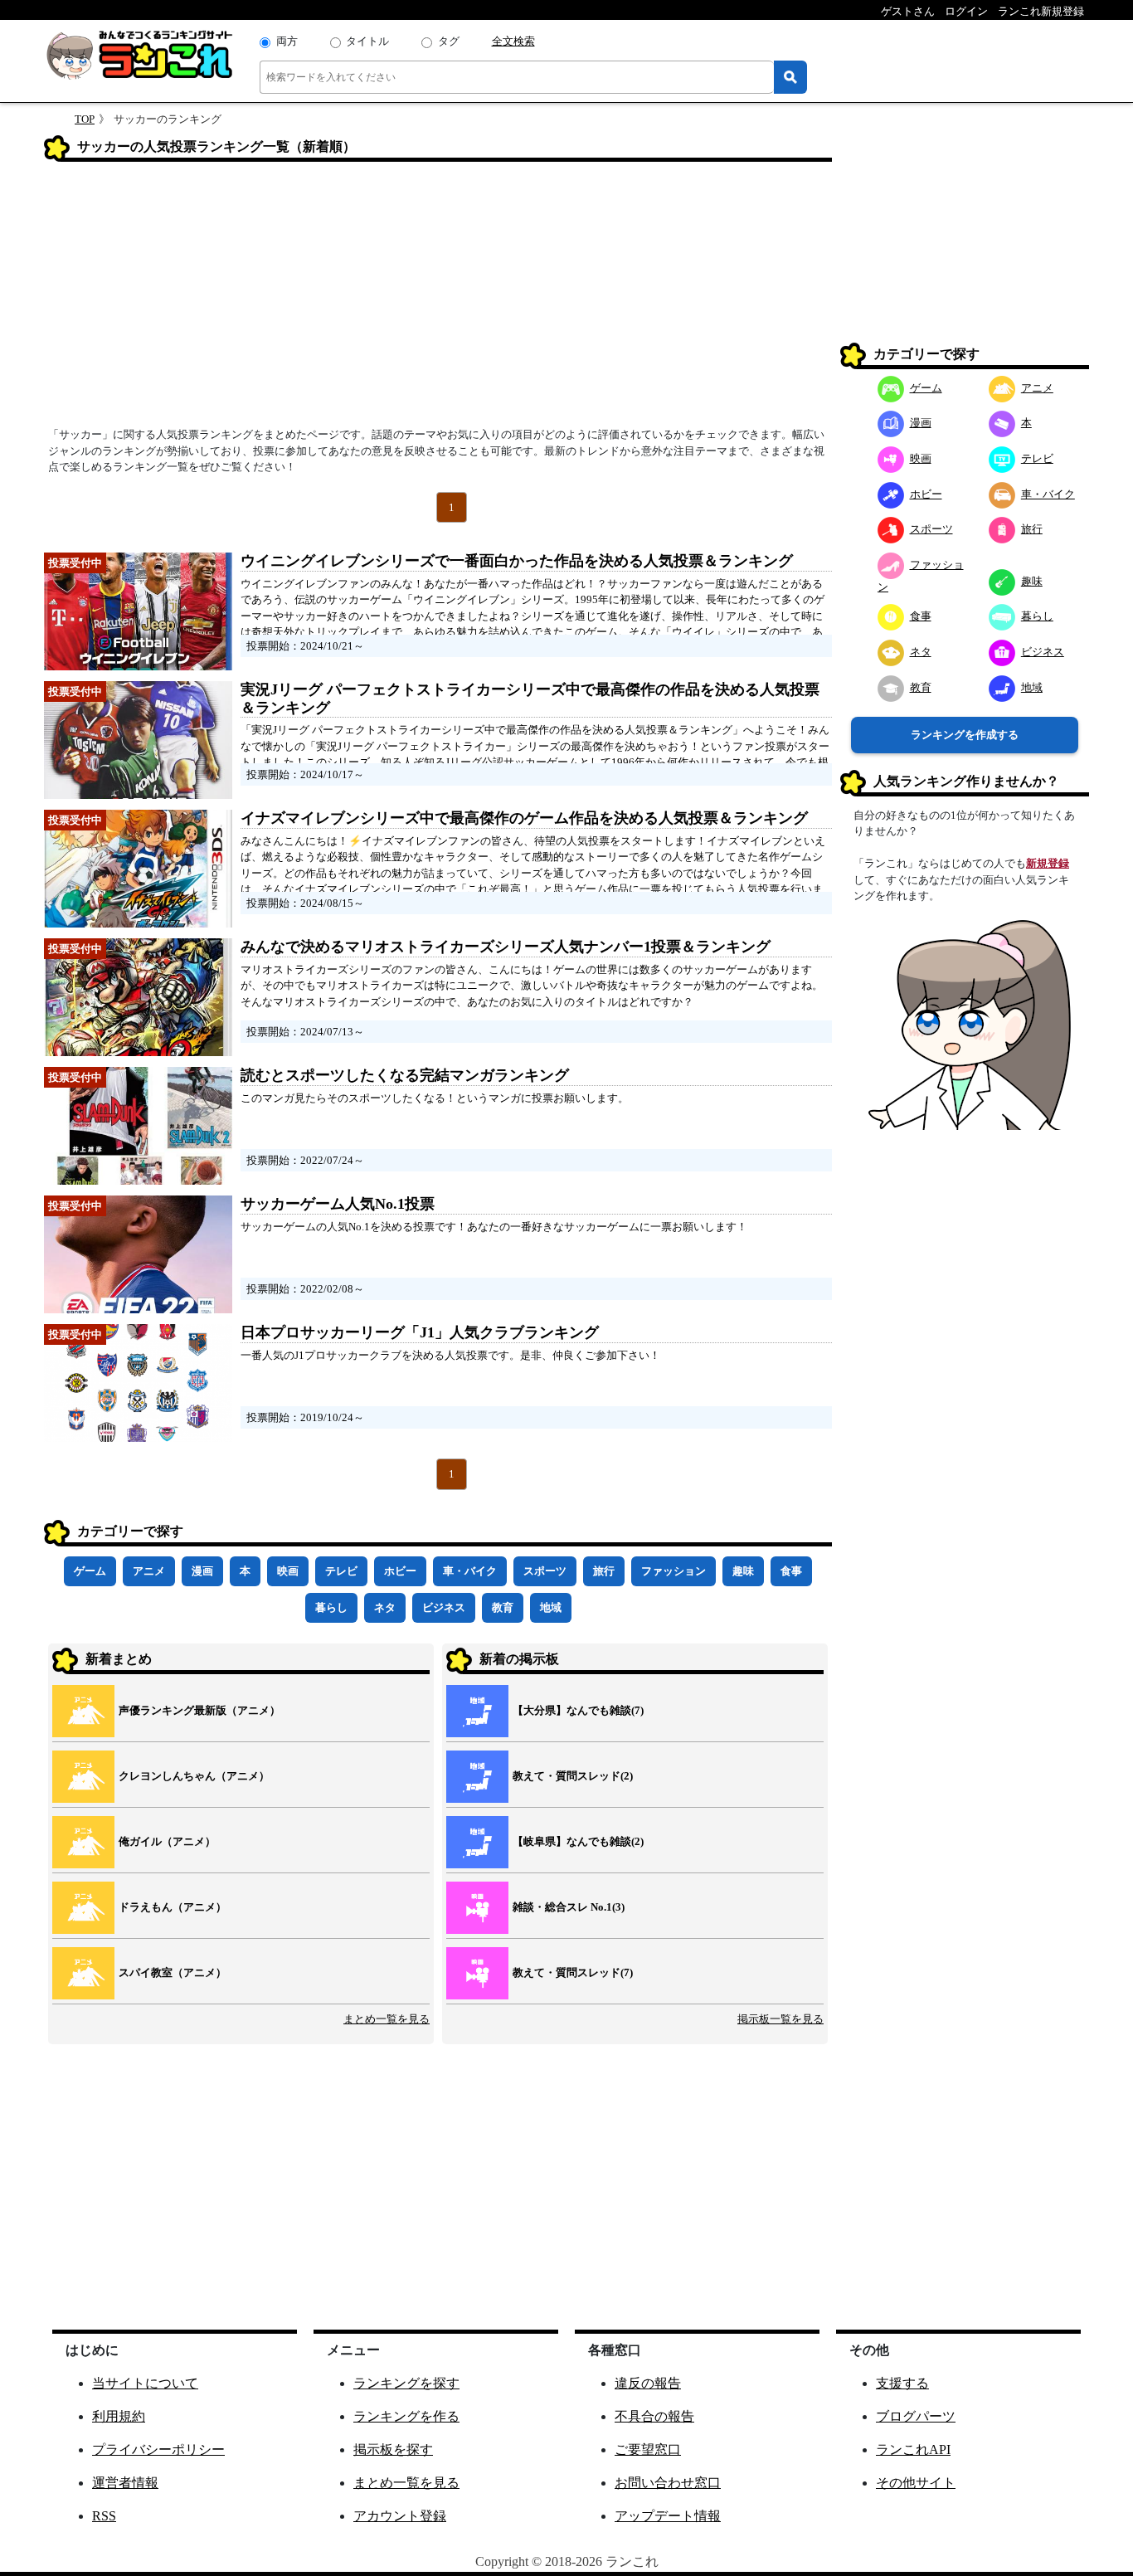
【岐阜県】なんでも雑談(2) (578, 1841)
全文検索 (513, 41)
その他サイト (916, 2483)
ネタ (385, 1607)
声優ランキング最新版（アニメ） (199, 1710)
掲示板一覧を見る (780, 2019)
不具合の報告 (654, 2416)
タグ (449, 41)
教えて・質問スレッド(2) (573, 1776)
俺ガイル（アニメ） (167, 1841)
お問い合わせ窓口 (668, 2483)
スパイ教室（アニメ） (173, 1972)
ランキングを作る (406, 2416)
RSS (104, 2516)
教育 (503, 1607)
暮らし (331, 1607)
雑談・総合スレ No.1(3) (569, 1907)
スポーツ (545, 1571)
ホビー (400, 1571)
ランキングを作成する (965, 735)
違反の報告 (648, 2383)
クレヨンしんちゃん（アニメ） (194, 1776)
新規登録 (1048, 863)
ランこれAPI (913, 2449)
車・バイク (470, 1571)
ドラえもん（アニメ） (173, 1907)
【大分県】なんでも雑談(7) (578, 1710)
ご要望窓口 (648, 2449)
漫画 (202, 1571)
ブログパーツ (916, 2416)
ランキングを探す (406, 2383)
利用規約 (119, 2416)
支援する (902, 2383)
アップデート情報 (668, 2516)
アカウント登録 (400, 2516)
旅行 (604, 1571)
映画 (288, 1571)
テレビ (341, 1571)
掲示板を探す (393, 2449)
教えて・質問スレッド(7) (573, 1972)
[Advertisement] (438, 299)
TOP (85, 119)
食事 (791, 1571)
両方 (287, 41)
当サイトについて (145, 2383)
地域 (551, 1607)
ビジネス (444, 1607)
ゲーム (90, 1571)
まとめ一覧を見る (387, 2019)
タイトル (367, 41)
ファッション (673, 1571)
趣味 (743, 1571)
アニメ (149, 1571)
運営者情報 (125, 2483)
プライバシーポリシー (158, 2449)
